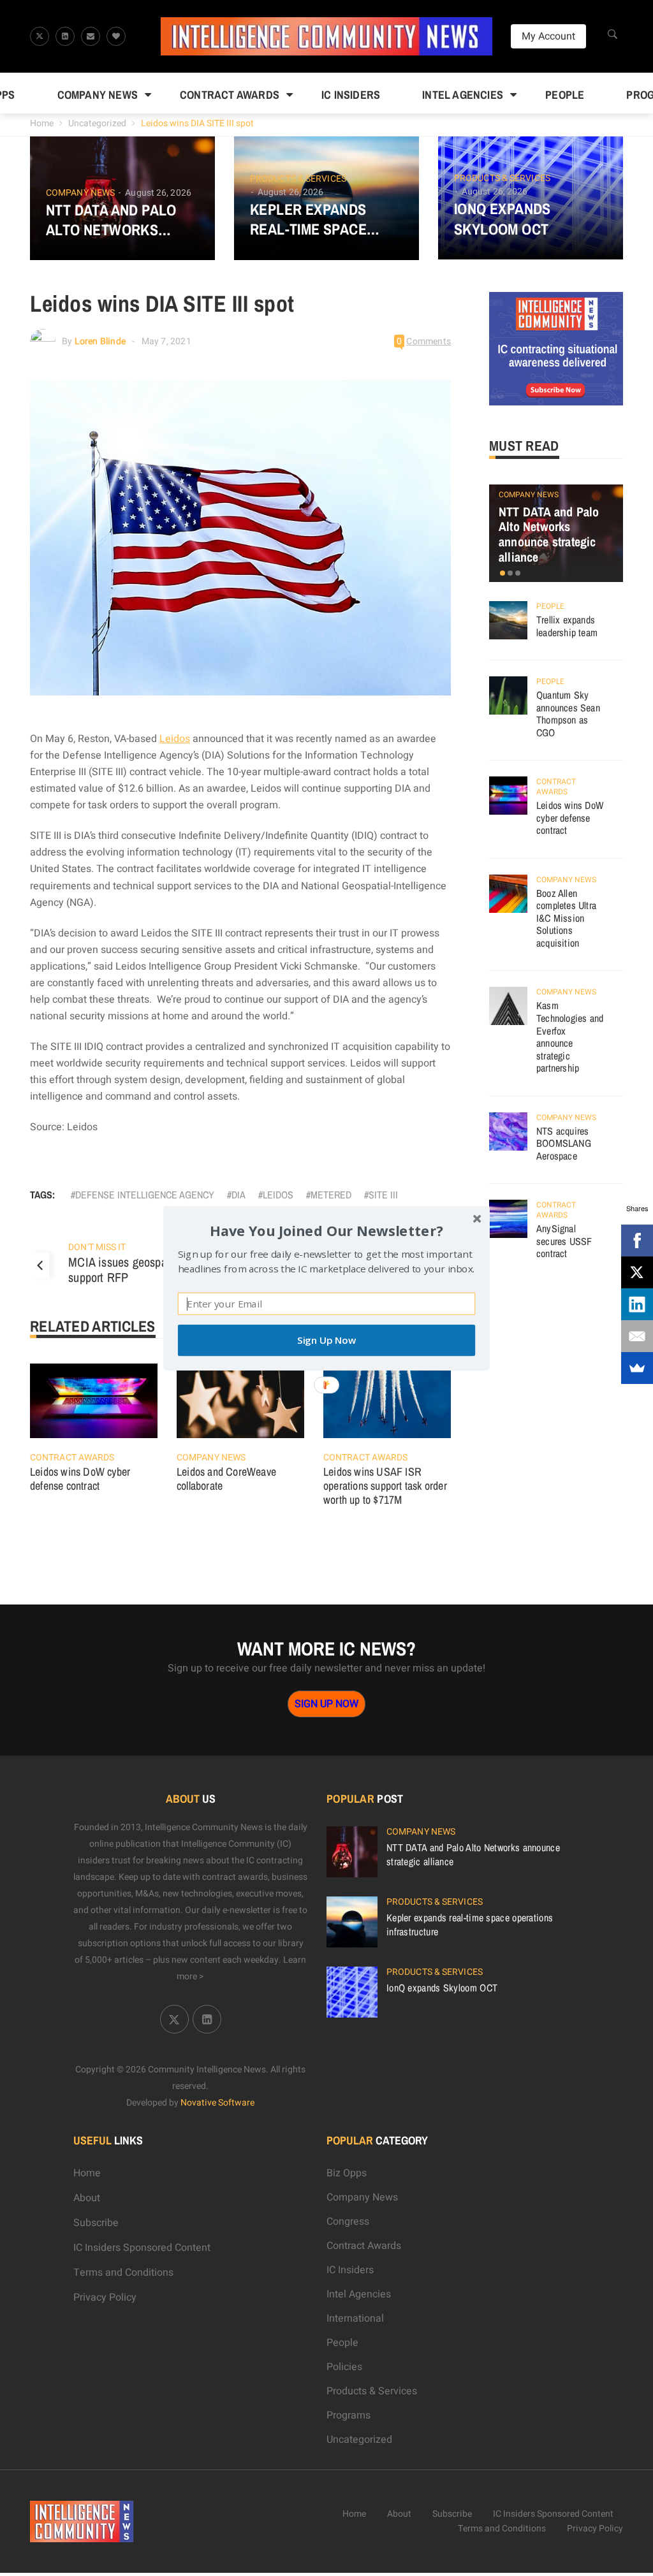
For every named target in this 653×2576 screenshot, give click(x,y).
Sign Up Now (326, 1340)
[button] (326, 1230)
